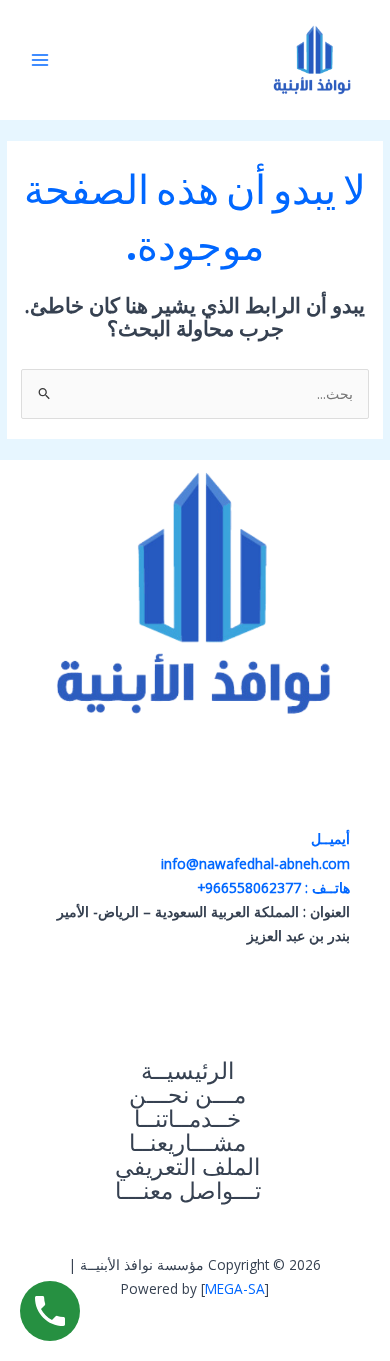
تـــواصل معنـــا (188, 1191)
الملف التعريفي (187, 1167)
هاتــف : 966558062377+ (273, 887)
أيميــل (328, 838)
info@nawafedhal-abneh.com (255, 863)
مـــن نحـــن (187, 1095)
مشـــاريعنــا (187, 1143)
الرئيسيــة (187, 1071)
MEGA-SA (235, 1288)
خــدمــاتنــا (187, 1119)
